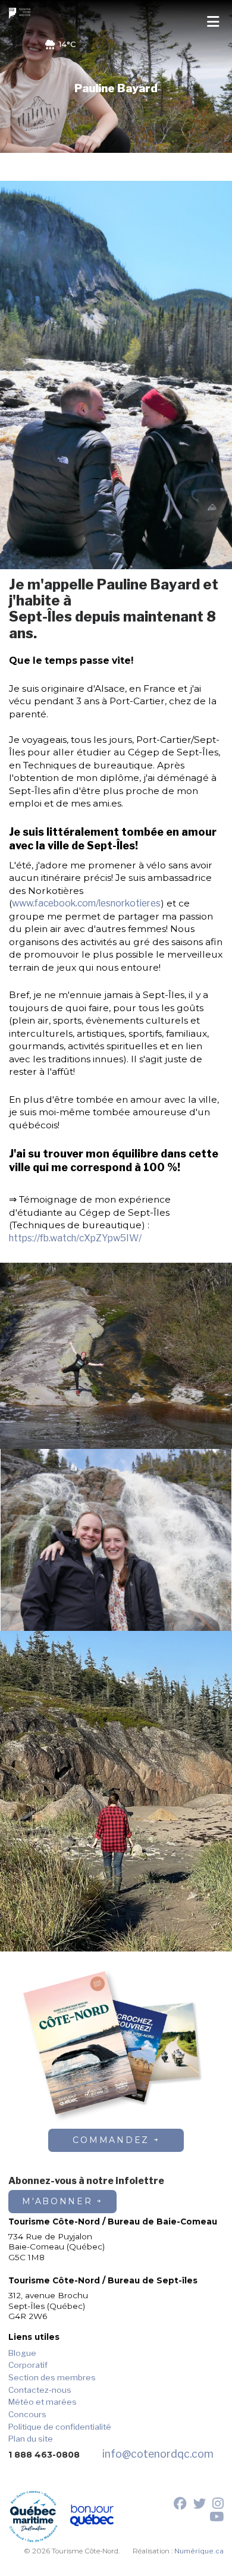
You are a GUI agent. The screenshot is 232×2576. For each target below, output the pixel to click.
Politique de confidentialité (60, 2427)
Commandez (111, 2140)
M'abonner (57, 2201)
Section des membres (52, 2377)
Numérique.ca (199, 2551)
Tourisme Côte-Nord (21, 13)
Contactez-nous (40, 2390)
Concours (27, 2414)
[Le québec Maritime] (33, 2517)
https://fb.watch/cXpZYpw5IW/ (75, 1238)
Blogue (22, 2353)
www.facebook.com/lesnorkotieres (86, 903)
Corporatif (28, 2365)
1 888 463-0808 (44, 2455)
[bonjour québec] (92, 2517)
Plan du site (31, 2439)
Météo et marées (43, 2402)
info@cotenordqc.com (158, 2454)
